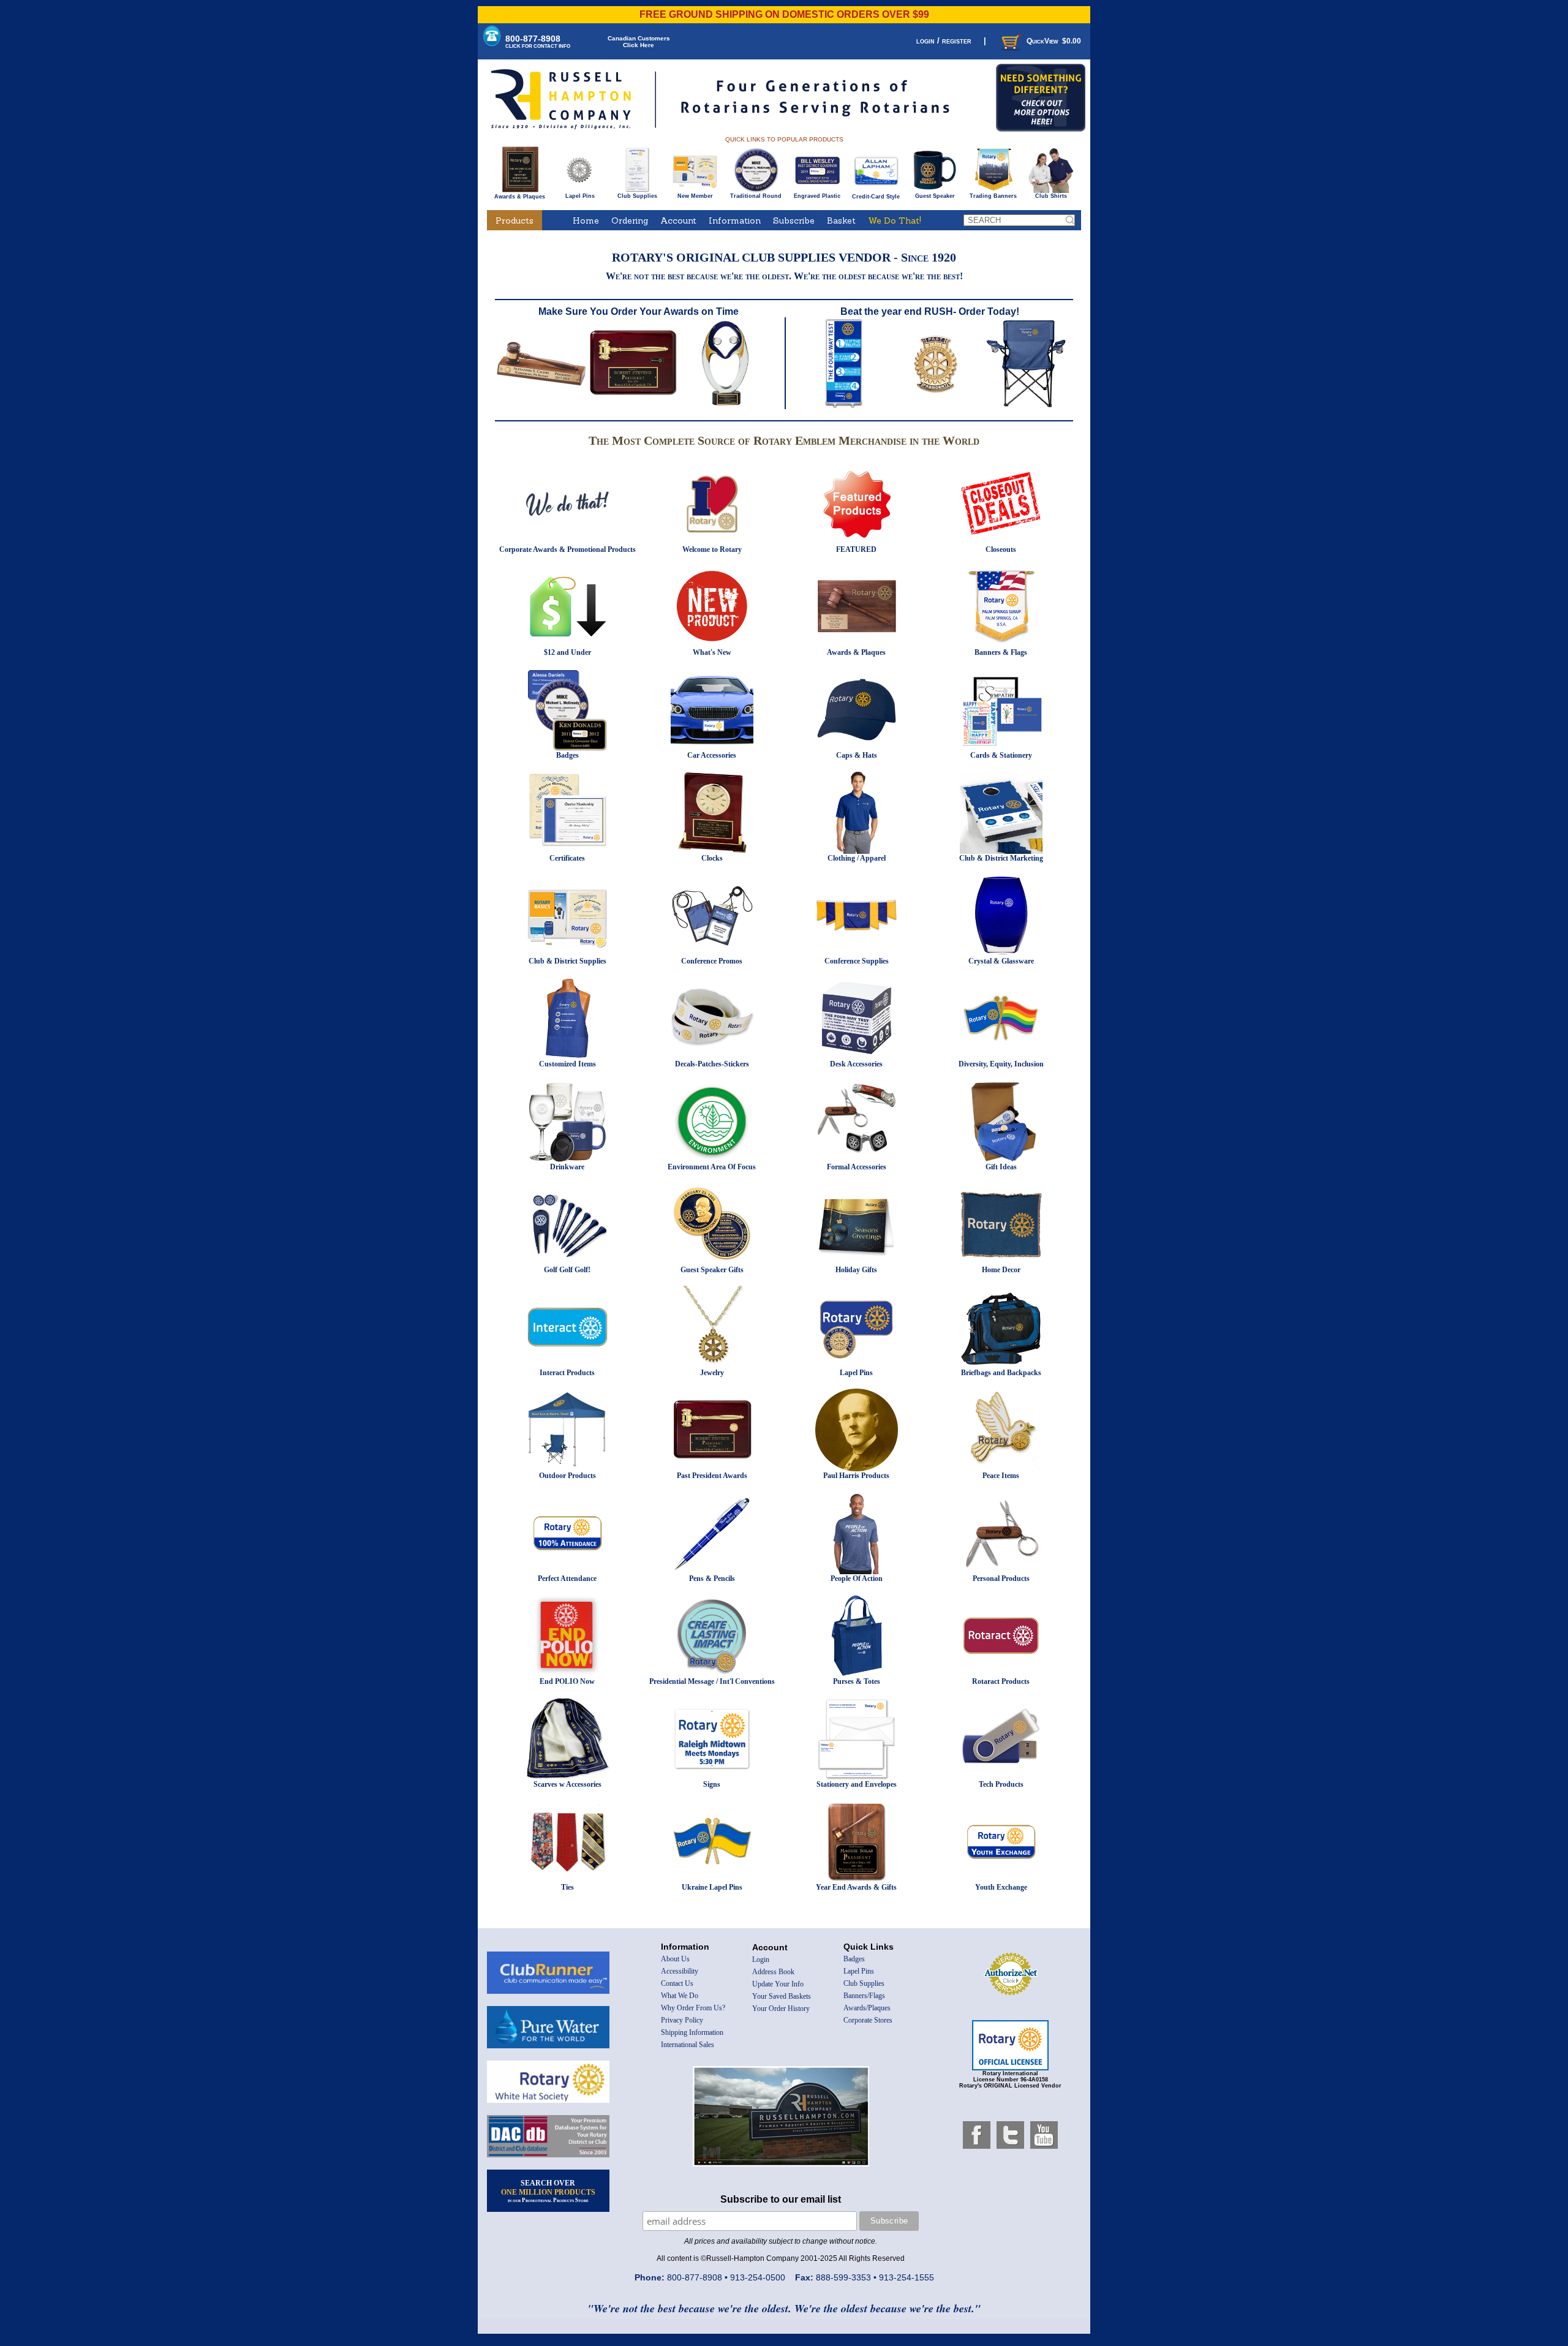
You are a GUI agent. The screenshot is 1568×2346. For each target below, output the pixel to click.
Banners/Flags (864, 1996)
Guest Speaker (935, 196)
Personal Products (1001, 1578)
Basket (841, 221)
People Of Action (857, 1578)
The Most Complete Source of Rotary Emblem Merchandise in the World (784, 440)
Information (735, 221)
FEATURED (856, 549)
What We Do (680, 1996)
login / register (944, 41)
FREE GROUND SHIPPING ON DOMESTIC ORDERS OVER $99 (784, 14)
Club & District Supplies (567, 961)
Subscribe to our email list (781, 2199)
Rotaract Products (1001, 1681)
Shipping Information (692, 2032)
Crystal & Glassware (1001, 961)
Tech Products (1001, 1784)
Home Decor (1001, 1270)
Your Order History (781, 2008)
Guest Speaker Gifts (712, 1270)
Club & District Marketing (1001, 858)
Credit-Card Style (876, 197)
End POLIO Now (567, 1681)
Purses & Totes (857, 1681)
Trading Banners (993, 196)
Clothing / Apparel (857, 858)
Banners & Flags (1001, 652)
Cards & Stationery (1001, 755)
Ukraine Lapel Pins (712, 1887)
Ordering (630, 221)
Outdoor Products (567, 1476)
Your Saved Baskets (782, 1996)
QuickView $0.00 (1054, 41)
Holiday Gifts (856, 1270)
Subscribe (794, 221)
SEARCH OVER (548, 2191)
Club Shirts (1051, 196)
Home (586, 221)
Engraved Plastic (817, 196)
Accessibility (680, 1971)
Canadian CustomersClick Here (639, 42)
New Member (695, 196)
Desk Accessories (856, 1064)
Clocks (712, 858)
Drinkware (567, 1167)
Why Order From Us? (693, 2008)
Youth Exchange (1001, 1887)
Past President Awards (712, 1476)
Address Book (773, 1972)
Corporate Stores (868, 2020)
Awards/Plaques (867, 2008)
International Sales (688, 2045)
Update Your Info (778, 1984)
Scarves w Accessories (567, 1784)
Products (514, 221)
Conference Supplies (857, 961)
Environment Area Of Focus (712, 1167)
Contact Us (677, 1983)
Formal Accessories (857, 1167)
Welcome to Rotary (712, 549)
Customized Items (567, 1064)
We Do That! (895, 221)
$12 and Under (567, 652)
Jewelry (712, 1373)
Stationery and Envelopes (857, 1784)
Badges (567, 755)
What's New (712, 652)
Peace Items (1001, 1476)
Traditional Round (756, 196)
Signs (712, 1784)
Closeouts (1001, 549)
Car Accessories (712, 755)
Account (678, 221)
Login (761, 1959)
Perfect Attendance (567, 1578)
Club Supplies (637, 196)
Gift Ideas (1001, 1167)
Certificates (567, 858)
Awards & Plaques (520, 197)
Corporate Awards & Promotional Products (567, 549)
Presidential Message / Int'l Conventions (712, 1681)
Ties (567, 1887)
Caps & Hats (857, 755)
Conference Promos (712, 961)
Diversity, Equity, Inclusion (1001, 1064)
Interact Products (567, 1373)
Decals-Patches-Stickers (712, 1064)
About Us (675, 1959)
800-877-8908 (538, 41)
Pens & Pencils (712, 1578)
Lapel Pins (580, 196)
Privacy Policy (682, 2020)
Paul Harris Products (856, 1476)
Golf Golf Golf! (567, 1270)
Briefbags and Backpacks (1001, 1373)
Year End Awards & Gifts (856, 1887)
